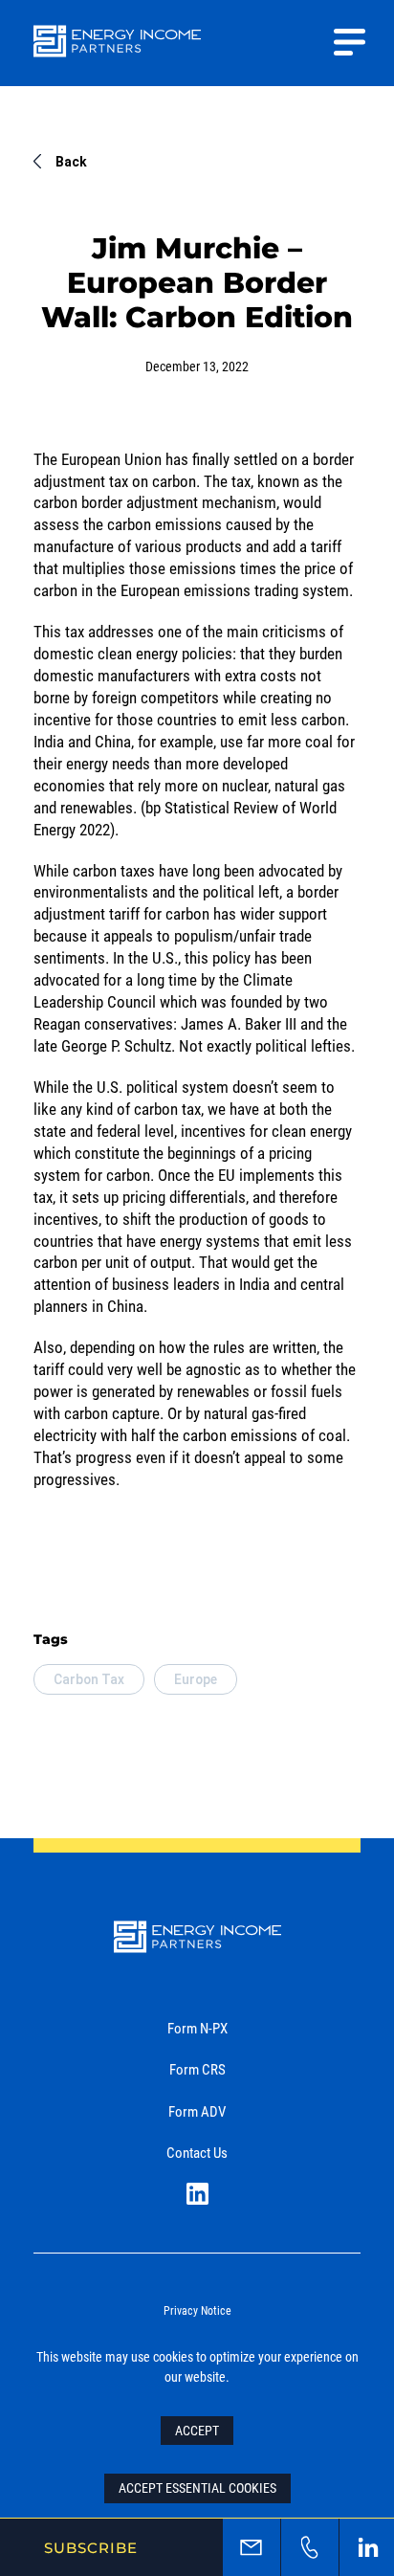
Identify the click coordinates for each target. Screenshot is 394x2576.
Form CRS (197, 2069)
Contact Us (197, 2152)
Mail (252, 2547)
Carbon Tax (89, 1679)
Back (71, 162)
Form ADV (197, 2111)
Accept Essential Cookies (197, 2487)
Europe (196, 1679)
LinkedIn (197, 2194)
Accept (197, 2430)
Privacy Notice (197, 2310)
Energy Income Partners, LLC (117, 54)
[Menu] (350, 42)
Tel (310, 2547)
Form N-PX (197, 2028)
